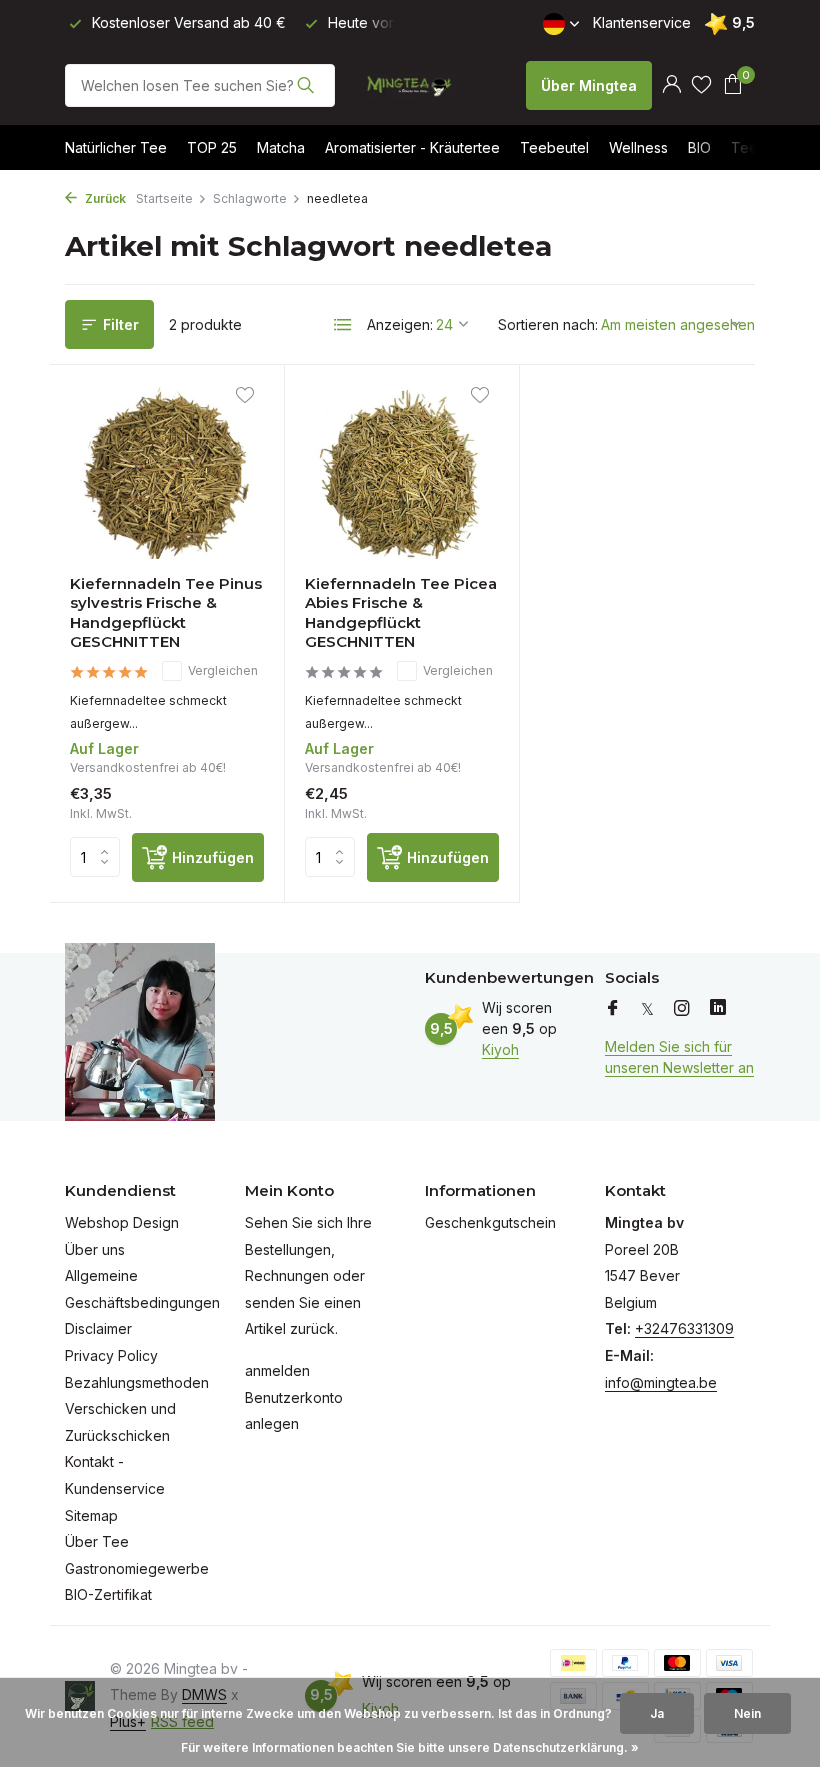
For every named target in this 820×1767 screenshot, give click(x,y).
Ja (657, 1713)
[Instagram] (682, 1009)
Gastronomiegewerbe (137, 1568)
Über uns (95, 1249)
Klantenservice (642, 22)
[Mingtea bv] (410, 85)
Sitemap (91, 1515)
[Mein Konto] (671, 85)
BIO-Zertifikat (108, 1594)
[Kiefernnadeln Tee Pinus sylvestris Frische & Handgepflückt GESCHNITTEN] (167, 472)
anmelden (277, 1370)
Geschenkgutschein (490, 1222)
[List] (343, 325)
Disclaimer (98, 1328)
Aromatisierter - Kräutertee (412, 147)
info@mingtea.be (661, 1382)
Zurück (104, 198)
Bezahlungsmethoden (137, 1382)
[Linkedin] (718, 1009)
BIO (699, 147)
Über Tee (97, 1541)
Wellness (638, 147)
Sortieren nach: (548, 324)
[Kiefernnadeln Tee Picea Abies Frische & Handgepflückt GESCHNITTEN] (402, 472)
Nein (747, 1713)
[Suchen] (305, 85)
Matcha (281, 147)
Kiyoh (500, 1049)
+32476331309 (684, 1328)
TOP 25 (212, 147)
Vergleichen (223, 670)
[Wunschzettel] (701, 85)
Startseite (164, 198)
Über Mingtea (589, 85)
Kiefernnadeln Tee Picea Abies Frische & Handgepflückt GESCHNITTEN (401, 613)
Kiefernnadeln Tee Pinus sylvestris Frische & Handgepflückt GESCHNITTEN (166, 613)
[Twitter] (647, 1009)
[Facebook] (613, 1009)
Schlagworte (250, 198)
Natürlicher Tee (116, 147)
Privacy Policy (111, 1355)
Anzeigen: (400, 324)
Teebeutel (554, 147)
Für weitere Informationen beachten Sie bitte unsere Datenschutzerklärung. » (410, 1747)
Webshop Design (122, 1222)
